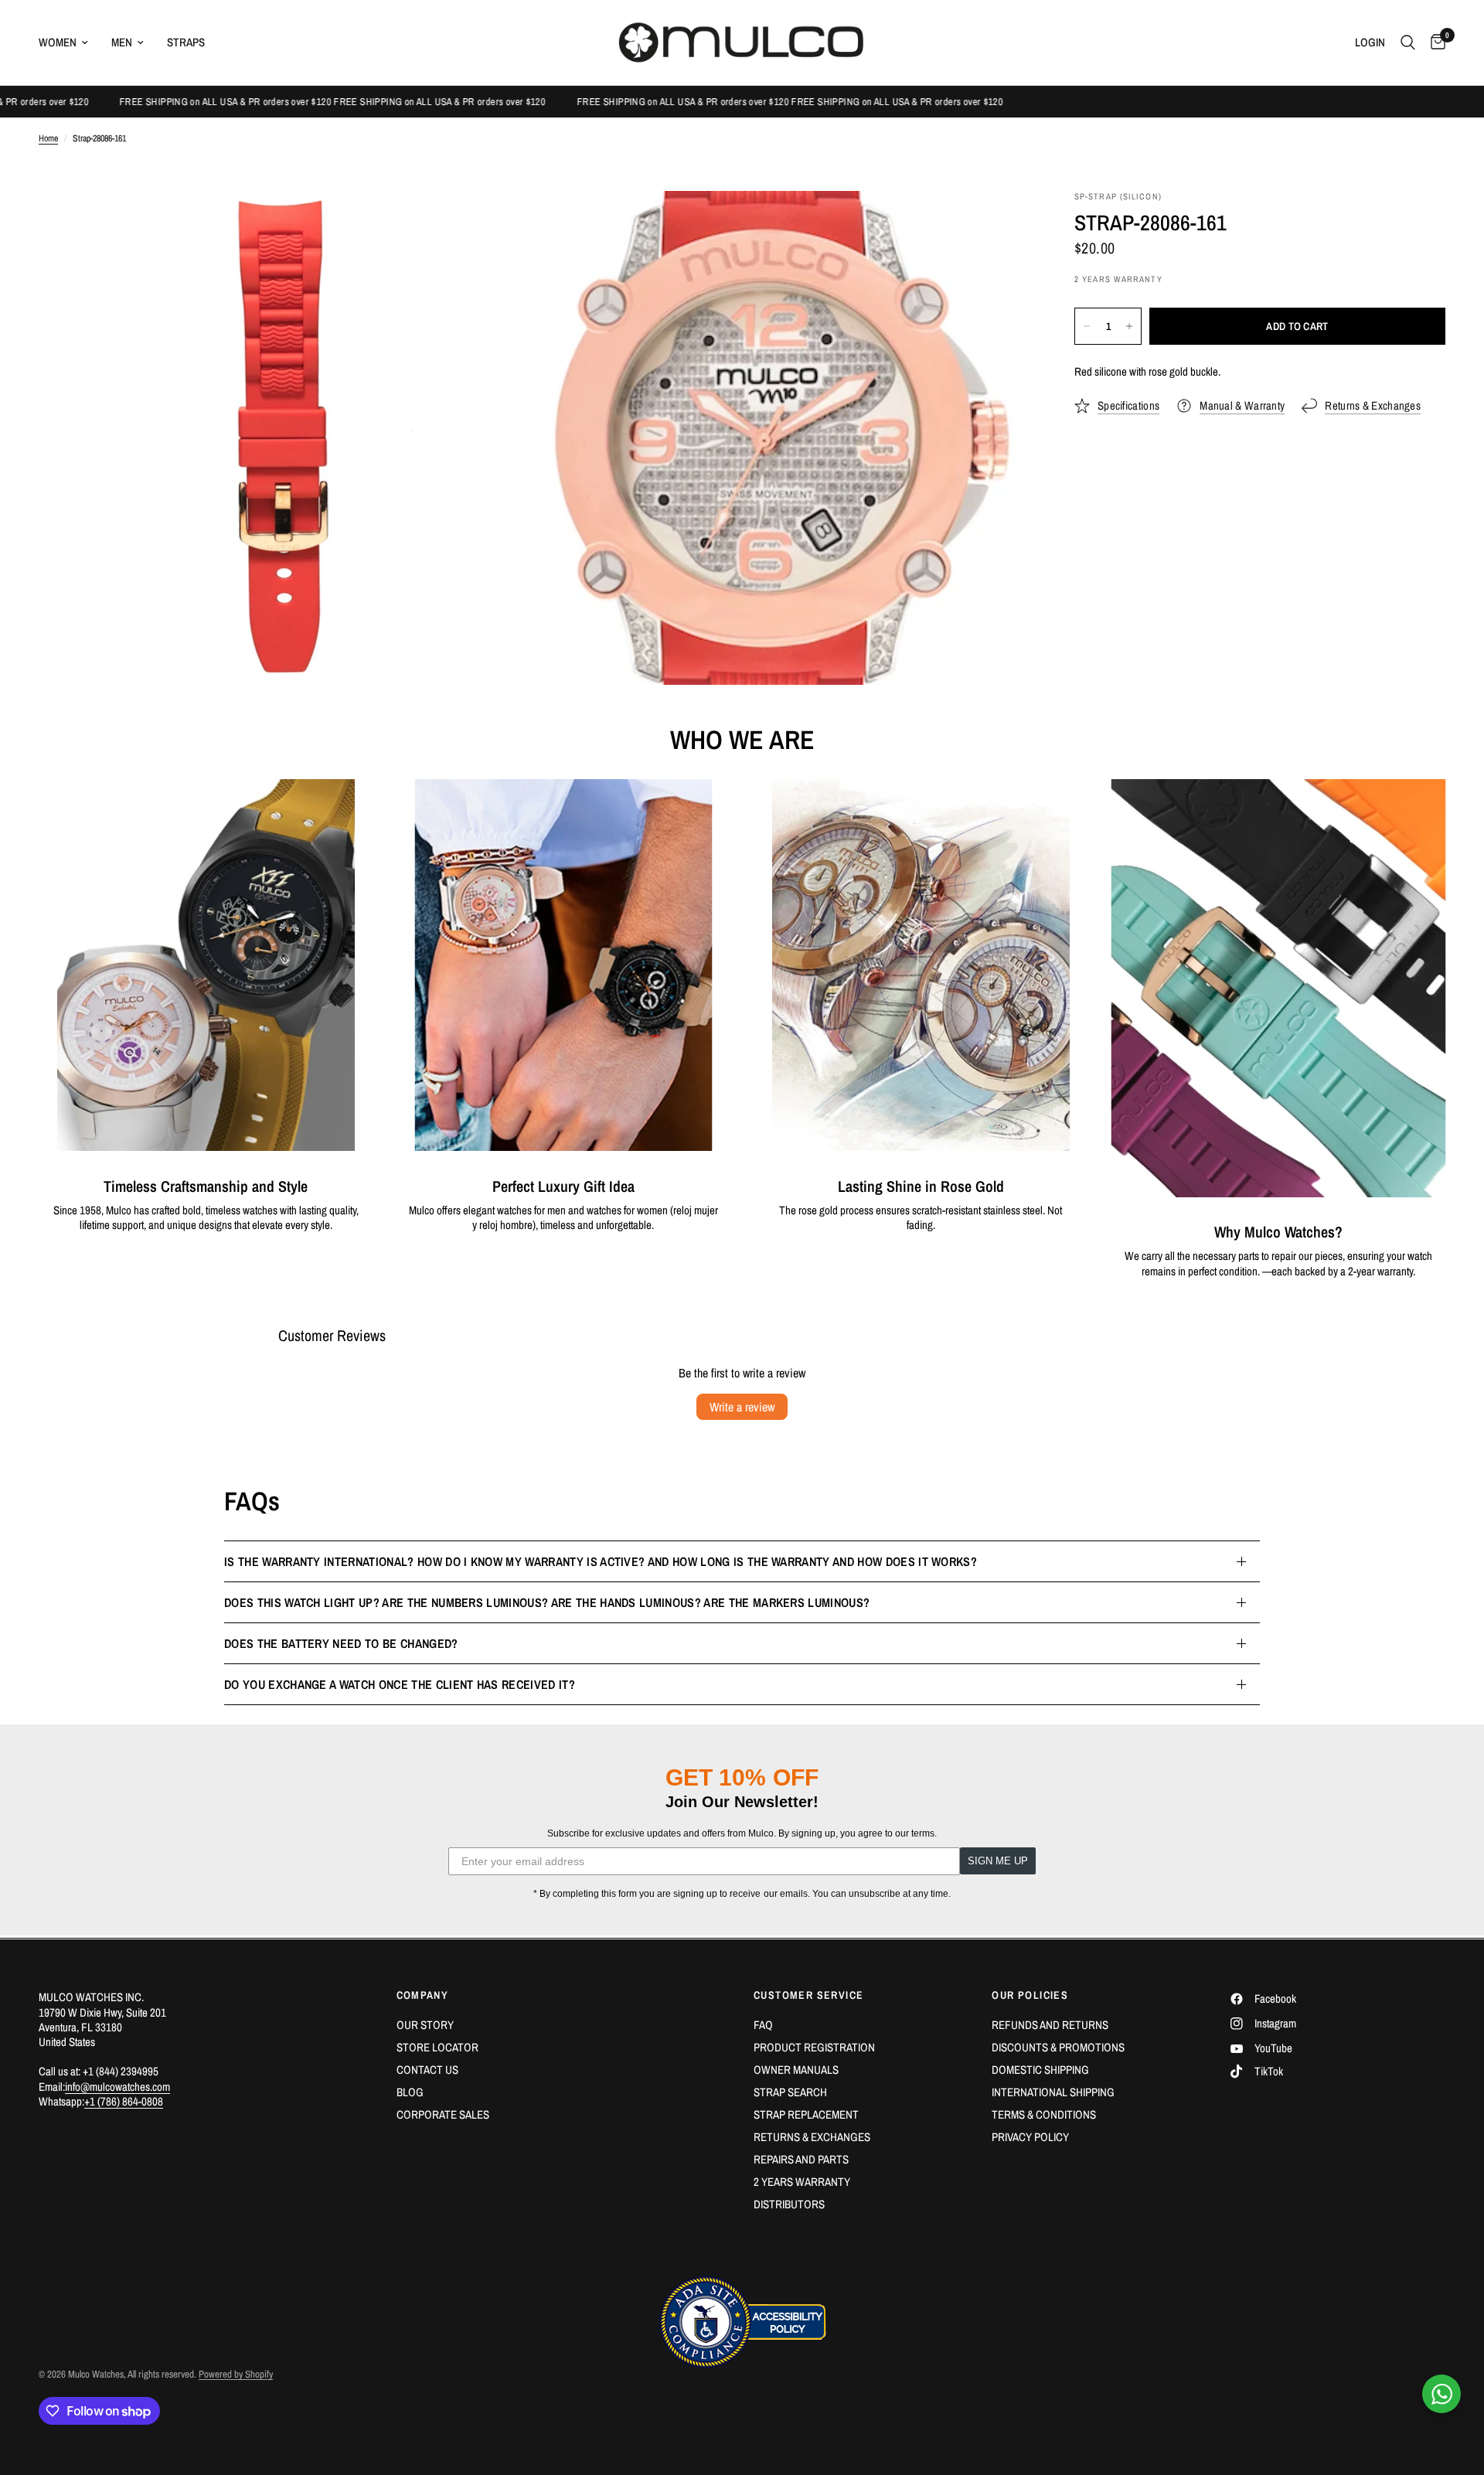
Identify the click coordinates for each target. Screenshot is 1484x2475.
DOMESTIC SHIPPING (1040, 2070)
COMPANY (423, 1995)
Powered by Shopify (236, 2374)
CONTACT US (427, 2070)
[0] (1434, 43)
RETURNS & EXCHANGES (812, 2137)
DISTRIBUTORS (789, 2204)
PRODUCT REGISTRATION (814, 2047)
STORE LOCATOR (437, 2047)
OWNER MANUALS (796, 2070)
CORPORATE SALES (443, 2114)
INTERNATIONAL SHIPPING (1053, 2092)
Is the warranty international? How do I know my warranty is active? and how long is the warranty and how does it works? (601, 1561)
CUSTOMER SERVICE (808, 1995)
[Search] (1408, 43)
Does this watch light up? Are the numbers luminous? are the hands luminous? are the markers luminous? (547, 1602)
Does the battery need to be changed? (341, 1643)
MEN (122, 42)
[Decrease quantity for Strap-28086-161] (1087, 326)
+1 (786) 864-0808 (124, 2101)
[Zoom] (500, 223)
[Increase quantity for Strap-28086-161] (1129, 326)
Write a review (742, 1407)
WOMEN (58, 42)
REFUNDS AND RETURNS (1050, 2025)
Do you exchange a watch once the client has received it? (400, 1684)
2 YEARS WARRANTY (802, 2182)
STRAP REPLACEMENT (806, 2114)
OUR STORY (425, 2025)
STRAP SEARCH (790, 2092)
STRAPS (186, 42)
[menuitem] (69, 43)
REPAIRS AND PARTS (801, 2159)
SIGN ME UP (998, 1861)
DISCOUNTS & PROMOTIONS (1058, 2047)
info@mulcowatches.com (117, 2087)
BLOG (410, 2092)
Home (48, 139)
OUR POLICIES (1030, 1995)
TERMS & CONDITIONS (1044, 2114)
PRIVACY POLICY (1030, 2137)
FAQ (763, 2025)
